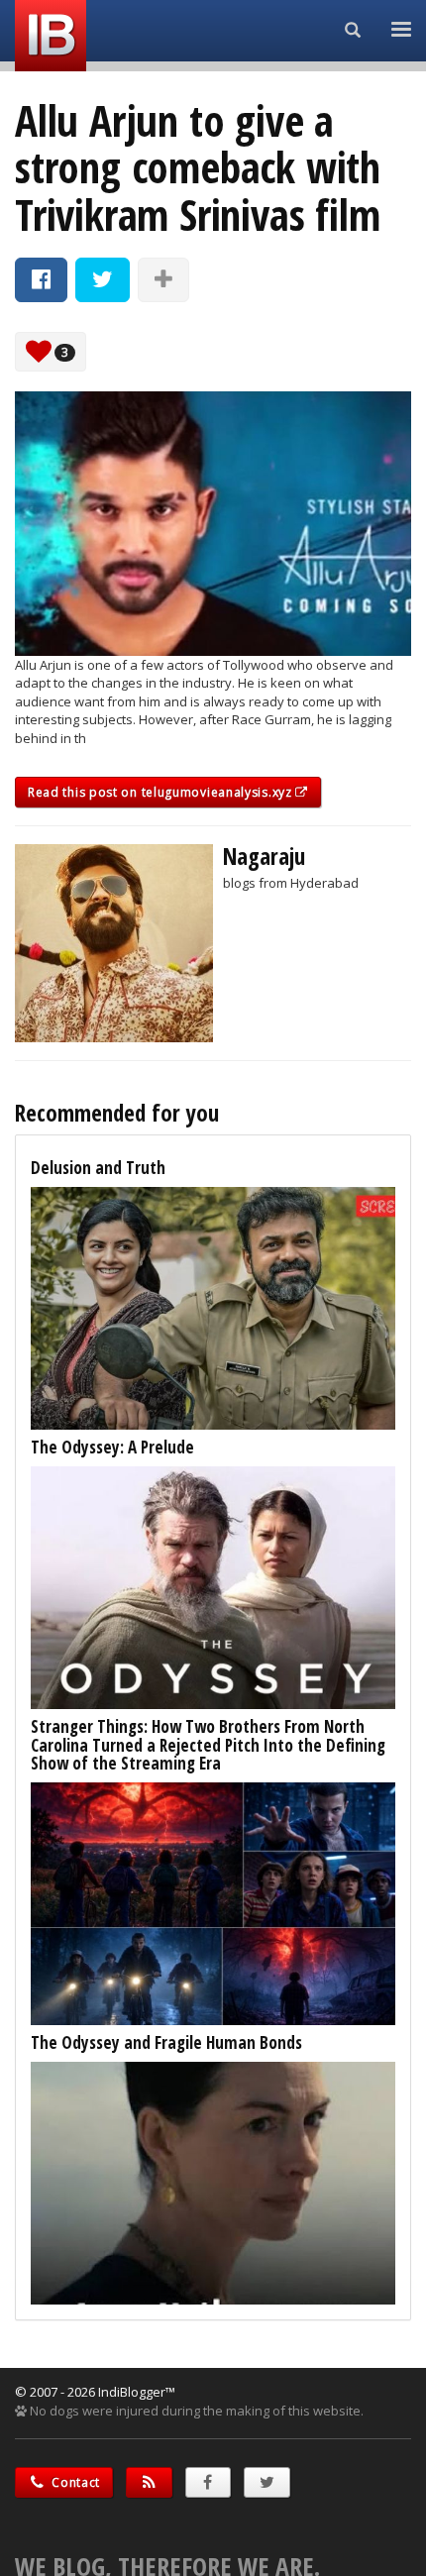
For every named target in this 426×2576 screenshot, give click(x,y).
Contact (75, 2482)
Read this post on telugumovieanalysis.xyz (161, 792)
